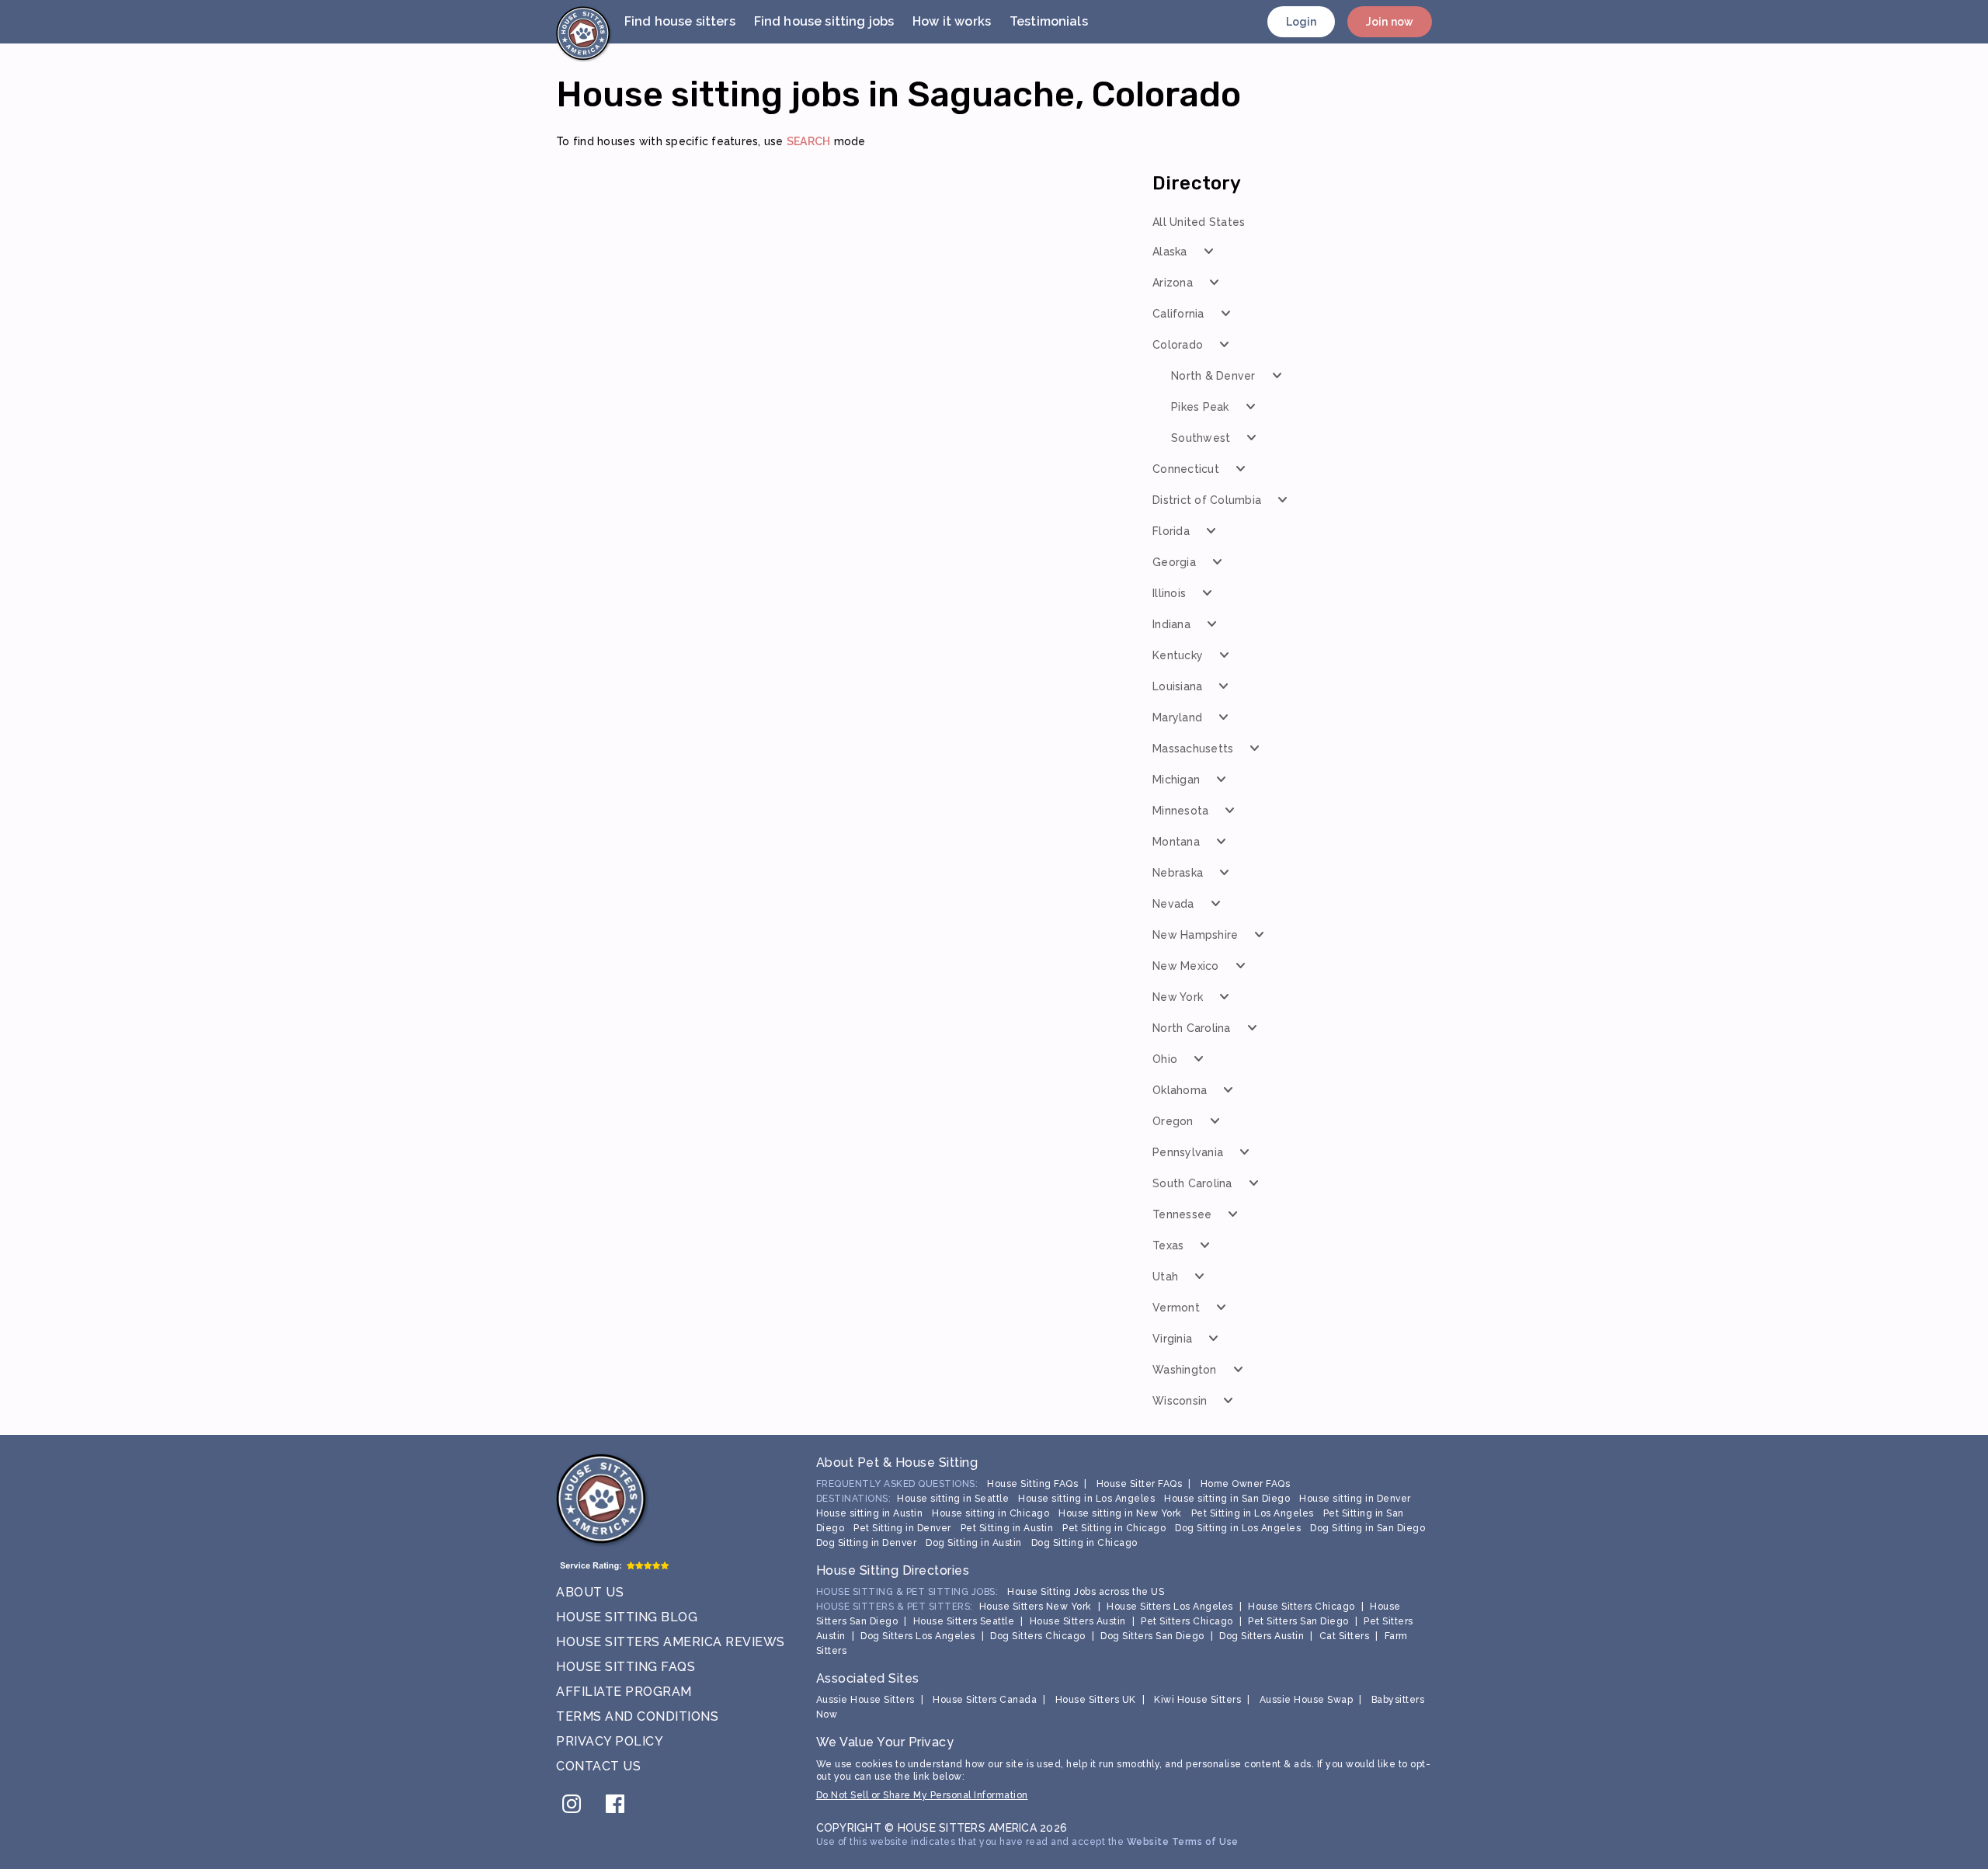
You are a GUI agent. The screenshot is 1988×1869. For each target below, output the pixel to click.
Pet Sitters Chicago (1187, 1621)
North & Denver (1213, 376)
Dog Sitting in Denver (867, 1543)
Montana (1176, 842)
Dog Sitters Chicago (1038, 1636)
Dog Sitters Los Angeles (918, 1636)
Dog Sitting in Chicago (1084, 1543)
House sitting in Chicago (991, 1513)
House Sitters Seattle (964, 1621)
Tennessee (1182, 1214)
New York (1178, 997)
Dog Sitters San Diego (1152, 1636)
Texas (1168, 1245)
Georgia (1174, 562)
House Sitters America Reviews (671, 1642)
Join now (1390, 22)
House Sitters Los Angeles (1170, 1607)
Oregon (1173, 1121)
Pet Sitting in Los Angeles (1253, 1513)
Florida (1171, 531)
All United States (1199, 222)
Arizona (1173, 283)
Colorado (1178, 345)
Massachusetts (1193, 749)
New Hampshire (1195, 935)
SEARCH (809, 141)
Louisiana (1177, 686)
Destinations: (854, 1499)
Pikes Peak (1200, 407)
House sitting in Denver (1355, 1499)
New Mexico (1186, 966)
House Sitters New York (1036, 1607)
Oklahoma (1180, 1090)
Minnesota (1180, 811)
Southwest (1201, 438)
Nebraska (1178, 873)
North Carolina (1192, 1028)
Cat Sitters (1345, 1636)
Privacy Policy (610, 1741)
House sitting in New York (1120, 1513)
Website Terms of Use (1183, 1842)
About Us (590, 1592)
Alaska (1170, 252)
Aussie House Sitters (865, 1700)
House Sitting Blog (627, 1617)
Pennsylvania (1188, 1152)
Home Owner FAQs (1246, 1484)
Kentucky (1178, 655)
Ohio (1165, 1059)
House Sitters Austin (1078, 1621)
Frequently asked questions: (897, 1484)
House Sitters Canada (985, 1700)
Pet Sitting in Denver (902, 1528)
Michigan (1176, 780)
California (1178, 314)
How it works (952, 21)
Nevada (1173, 904)
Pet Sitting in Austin (1007, 1528)
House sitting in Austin (870, 1513)
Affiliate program (624, 1692)
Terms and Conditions (637, 1716)
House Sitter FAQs (1140, 1484)
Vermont (1176, 1308)
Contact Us (598, 1766)
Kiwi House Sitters (1197, 1700)
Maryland (1177, 717)
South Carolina (1192, 1183)
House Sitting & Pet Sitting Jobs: (907, 1592)
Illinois (1169, 593)
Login (1302, 22)
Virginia (1172, 1339)
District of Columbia (1207, 500)
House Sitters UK (1096, 1700)
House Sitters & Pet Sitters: (895, 1607)
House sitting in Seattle (953, 1499)
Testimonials (1049, 21)
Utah (1165, 1277)
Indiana (1171, 624)
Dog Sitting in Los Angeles (1238, 1528)
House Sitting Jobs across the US (1086, 1592)
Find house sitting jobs (824, 21)
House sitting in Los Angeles (1086, 1499)
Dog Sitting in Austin (974, 1543)
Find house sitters (680, 21)
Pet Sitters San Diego (1298, 1621)
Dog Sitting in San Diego (1368, 1528)
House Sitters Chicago (1302, 1607)
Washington (1185, 1370)
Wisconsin (1180, 1401)
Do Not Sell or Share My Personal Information (922, 1795)
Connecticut (1186, 469)
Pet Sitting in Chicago (1114, 1528)
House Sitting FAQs (626, 1667)
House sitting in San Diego (1227, 1499)
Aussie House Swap (1307, 1700)
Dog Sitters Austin (1262, 1636)
